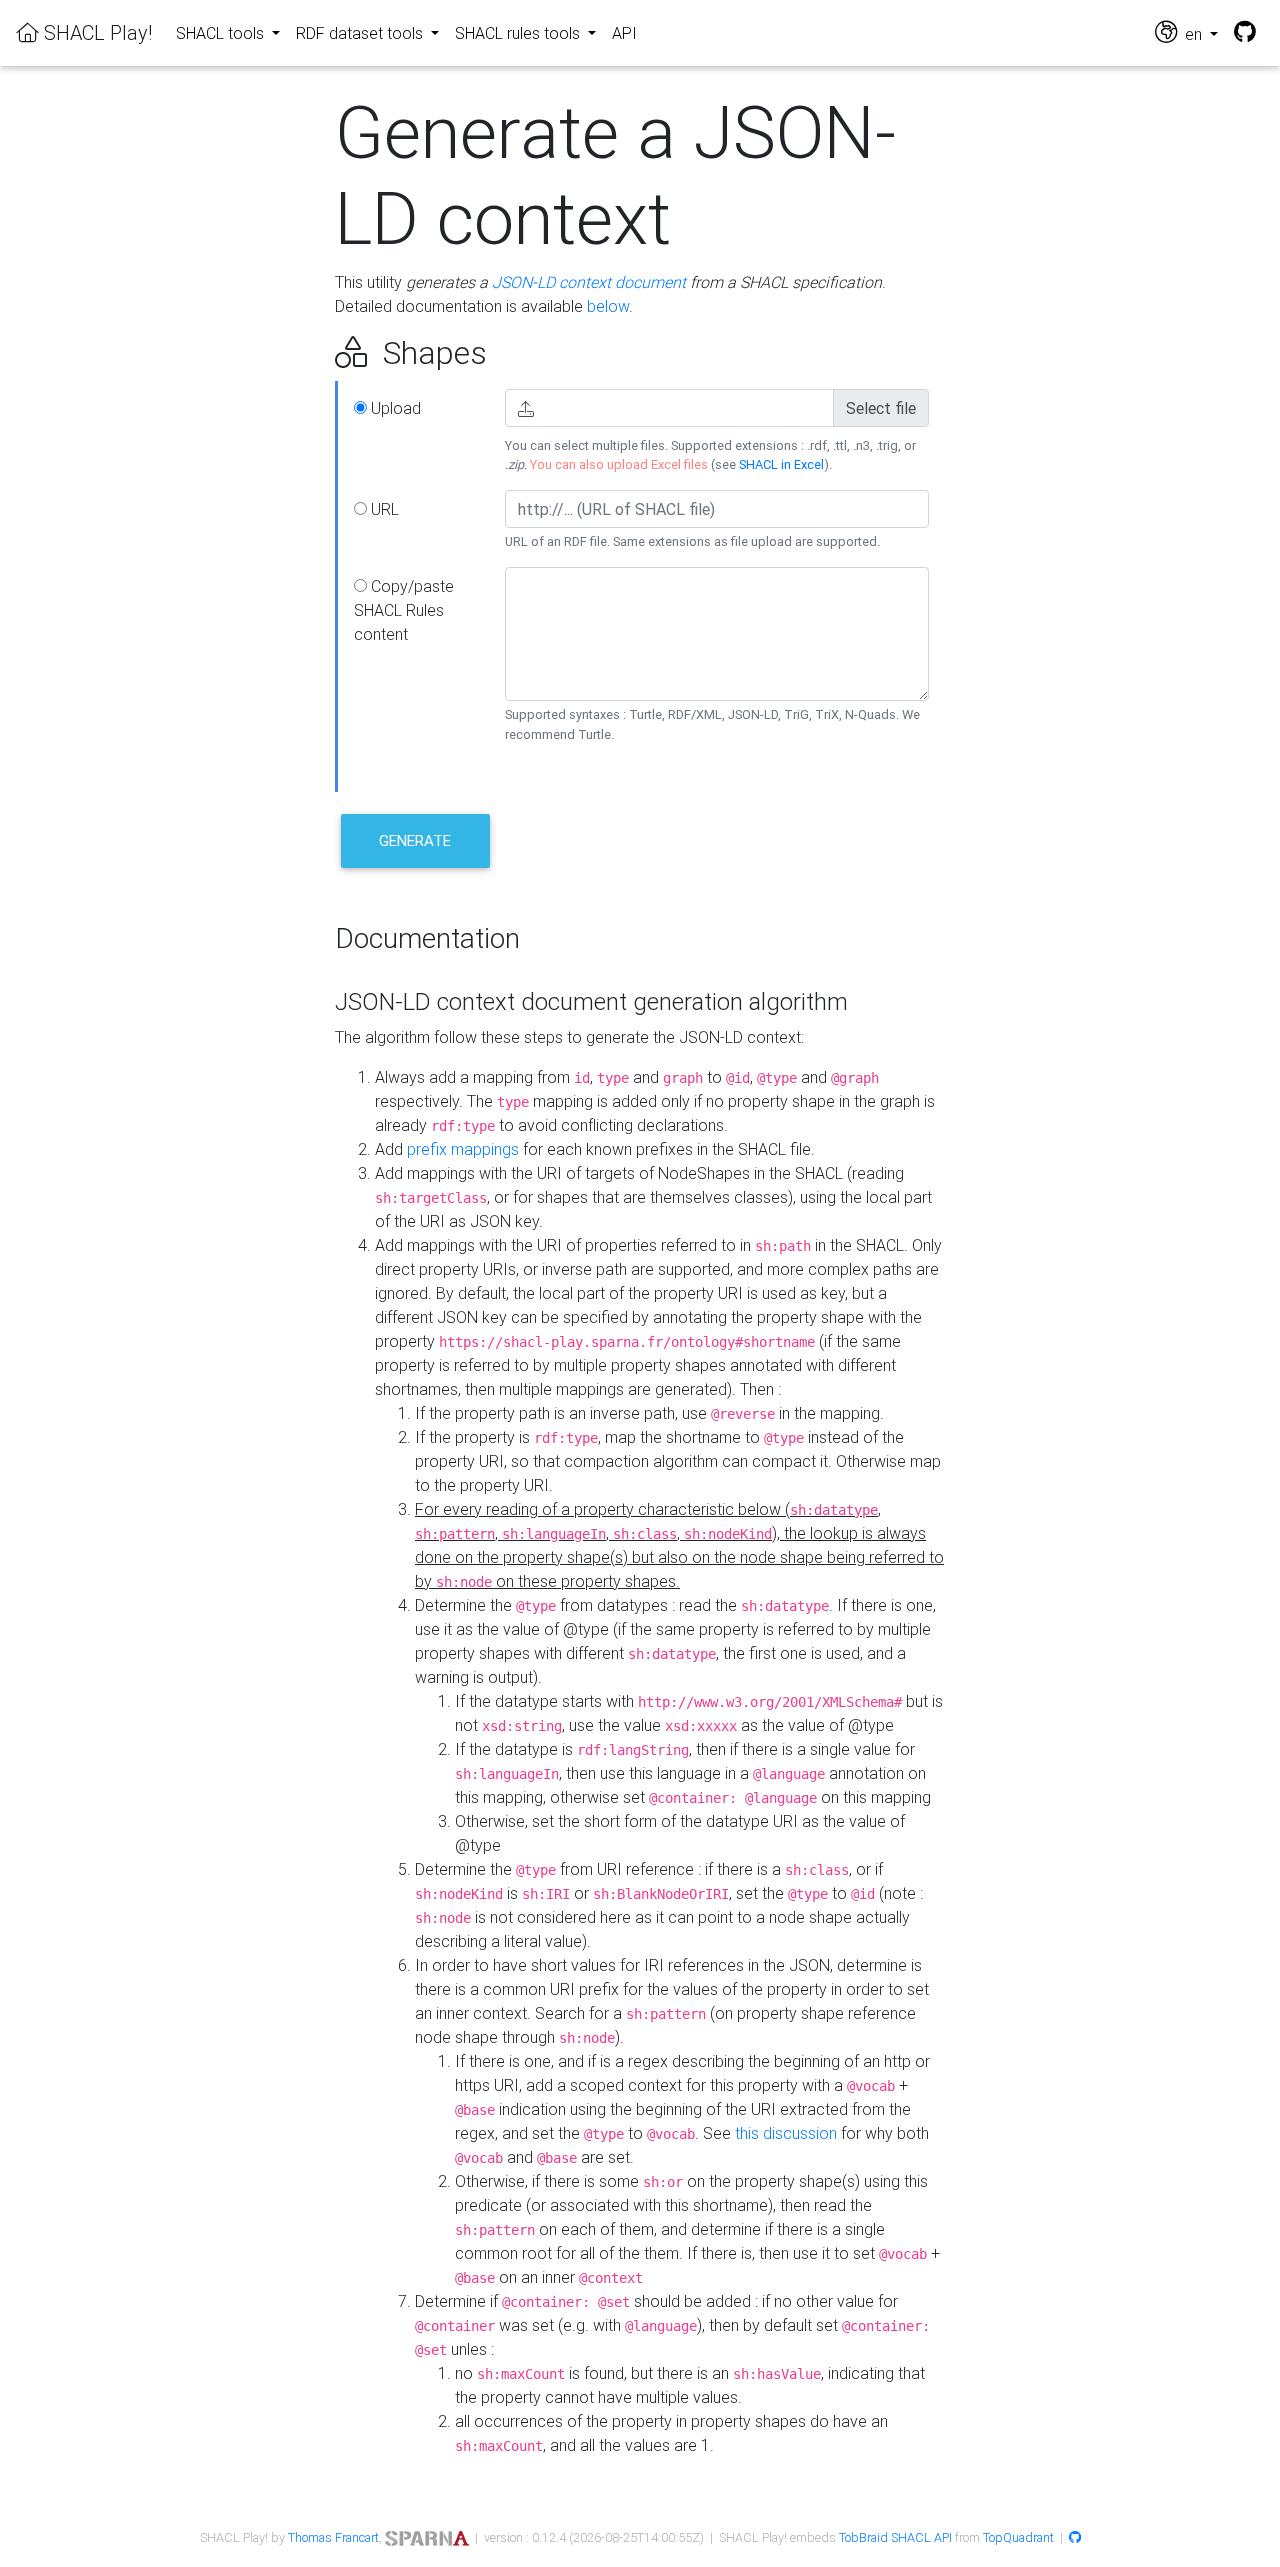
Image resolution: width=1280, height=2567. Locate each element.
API (624, 33)
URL (383, 509)
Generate (415, 840)
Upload (394, 408)
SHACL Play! (95, 32)
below (608, 306)
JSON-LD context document (589, 282)
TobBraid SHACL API (895, 2537)
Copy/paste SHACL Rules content (404, 610)
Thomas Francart (333, 2537)
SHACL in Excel (781, 464)
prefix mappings (463, 1149)
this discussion (786, 2133)
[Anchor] (312, 353)
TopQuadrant (1018, 2537)
